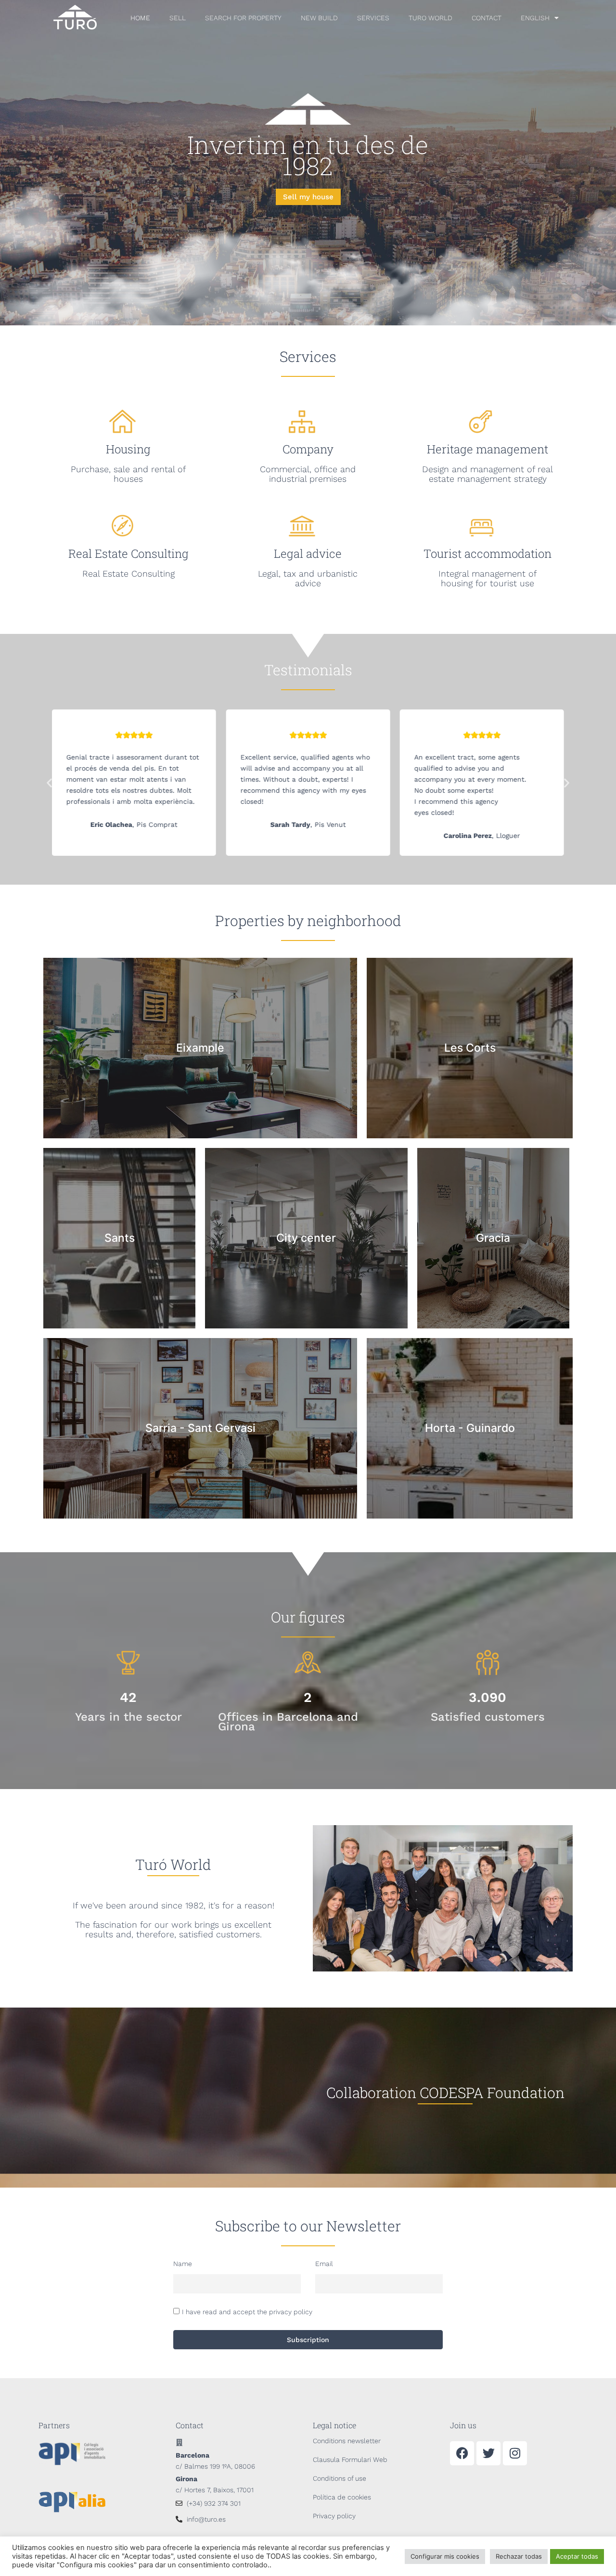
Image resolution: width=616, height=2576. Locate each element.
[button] (49, 783)
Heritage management (488, 449)
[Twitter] (488, 2453)
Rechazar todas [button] (519, 2556)
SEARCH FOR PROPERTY (243, 18)
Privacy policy (334, 2516)
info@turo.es (206, 2519)
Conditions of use (340, 2478)
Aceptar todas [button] (577, 2556)
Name (183, 2264)
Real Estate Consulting (128, 554)
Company (308, 449)
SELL (178, 18)
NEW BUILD (319, 18)
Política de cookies (342, 2497)
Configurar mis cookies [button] (445, 2556)
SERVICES (373, 18)
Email (324, 2264)
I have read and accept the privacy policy (247, 2312)
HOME (140, 18)
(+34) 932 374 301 (214, 2503)
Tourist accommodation (488, 554)
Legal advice (308, 554)
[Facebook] (462, 2453)
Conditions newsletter (347, 2441)
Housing (128, 449)
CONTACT (487, 18)
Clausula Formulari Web (350, 2460)
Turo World (430, 18)
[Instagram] (515, 2453)
